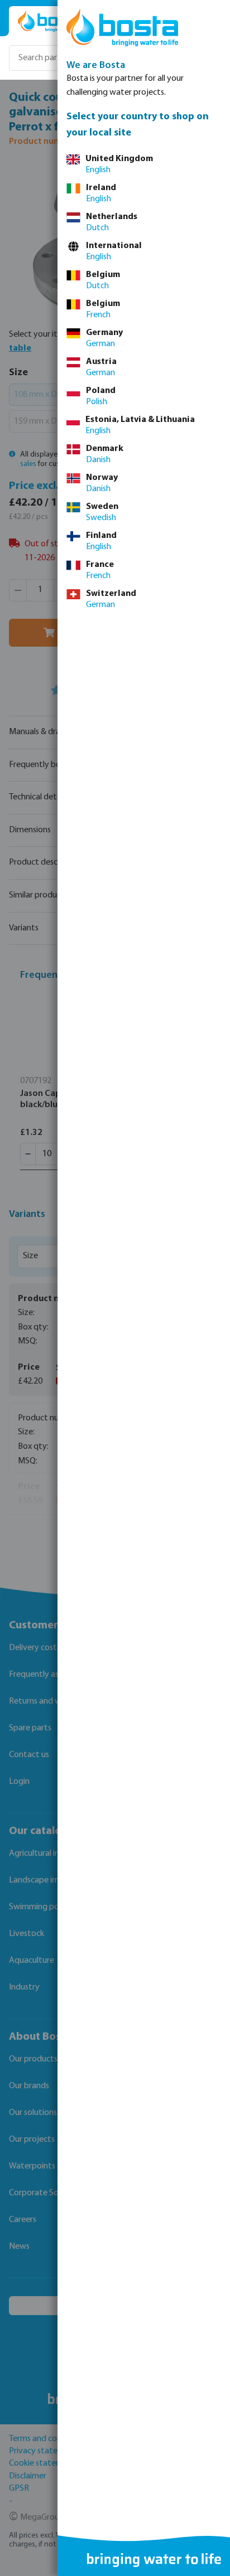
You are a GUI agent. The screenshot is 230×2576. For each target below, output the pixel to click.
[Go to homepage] (51, 21)
